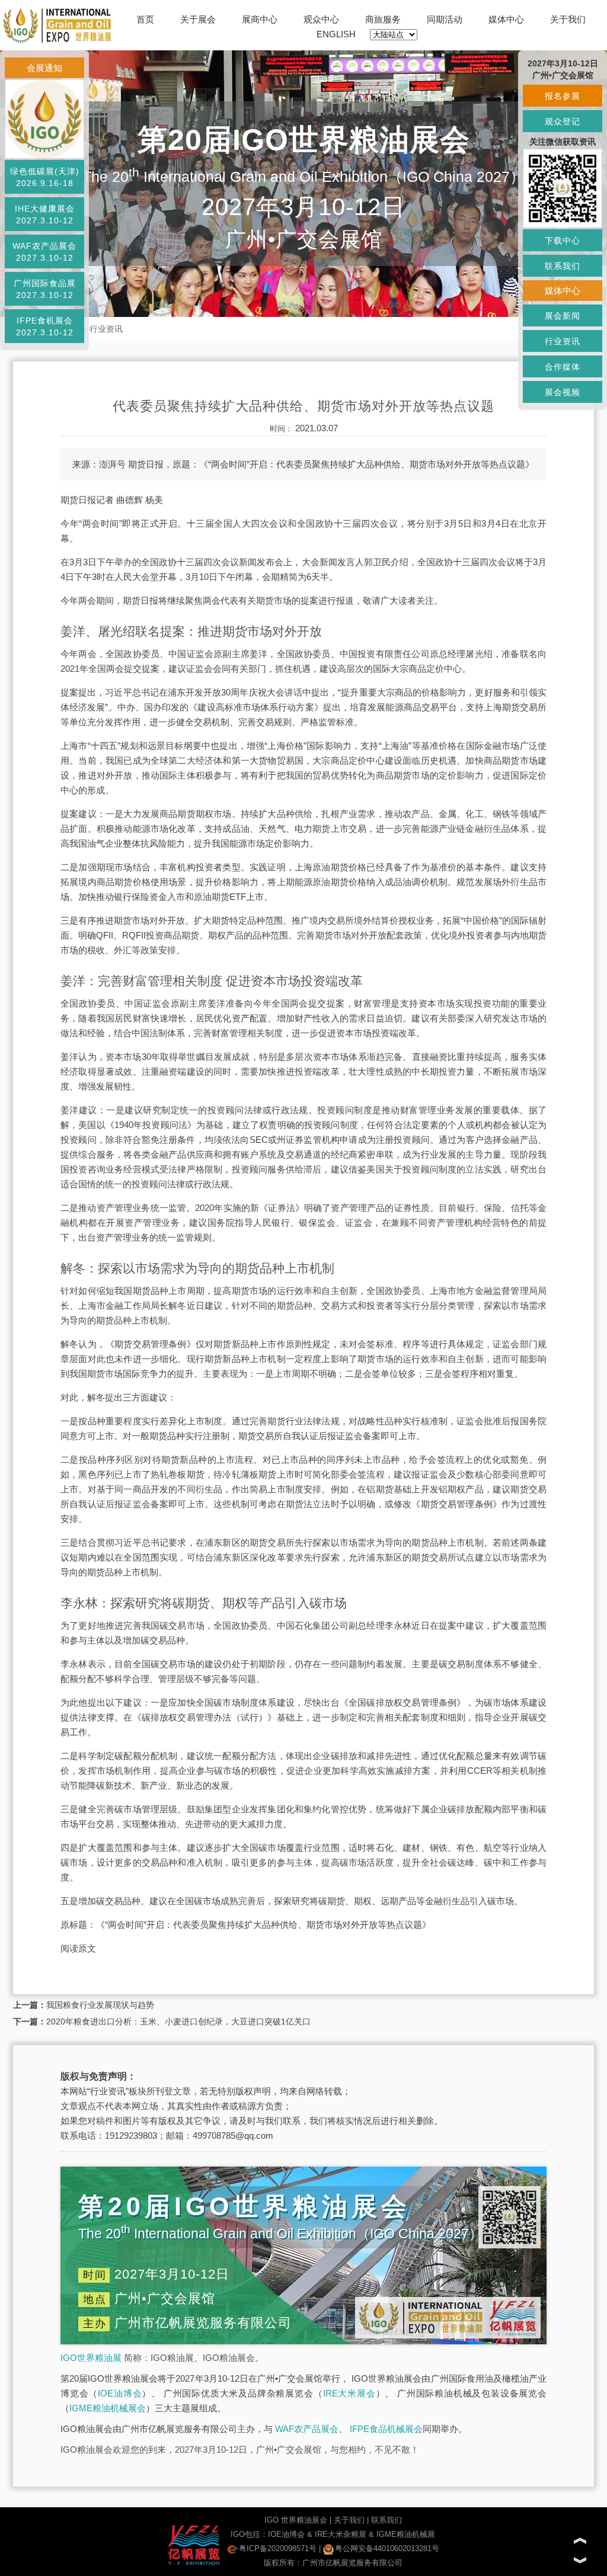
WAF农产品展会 (307, 2429)
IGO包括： (249, 2534)
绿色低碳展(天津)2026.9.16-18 (45, 177)
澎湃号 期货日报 (131, 464)
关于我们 (568, 19)
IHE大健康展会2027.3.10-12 (45, 214)
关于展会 (198, 19)
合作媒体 (563, 367)
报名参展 (563, 96)
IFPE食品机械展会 (386, 2429)
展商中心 (260, 19)
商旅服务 (383, 19)
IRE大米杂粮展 (341, 2534)
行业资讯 (106, 329)
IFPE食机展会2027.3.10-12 (45, 326)
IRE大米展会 (349, 2393)
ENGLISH (336, 34)
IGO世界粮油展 (91, 2358)
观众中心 (321, 19)
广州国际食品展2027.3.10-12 (45, 289)
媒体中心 (506, 19)
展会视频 (563, 392)
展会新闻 (563, 316)
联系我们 (386, 2520)
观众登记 (563, 121)
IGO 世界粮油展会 (296, 2520)
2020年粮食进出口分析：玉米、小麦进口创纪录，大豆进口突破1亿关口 (178, 2021)
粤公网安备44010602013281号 (387, 2548)
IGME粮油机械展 (406, 2534)
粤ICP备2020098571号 (278, 2548)
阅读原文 (78, 1948)
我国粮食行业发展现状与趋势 (100, 2005)
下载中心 (563, 241)
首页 (145, 19)
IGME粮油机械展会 (108, 2408)
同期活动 (445, 19)
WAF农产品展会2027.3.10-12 (44, 252)
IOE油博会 (120, 2393)
